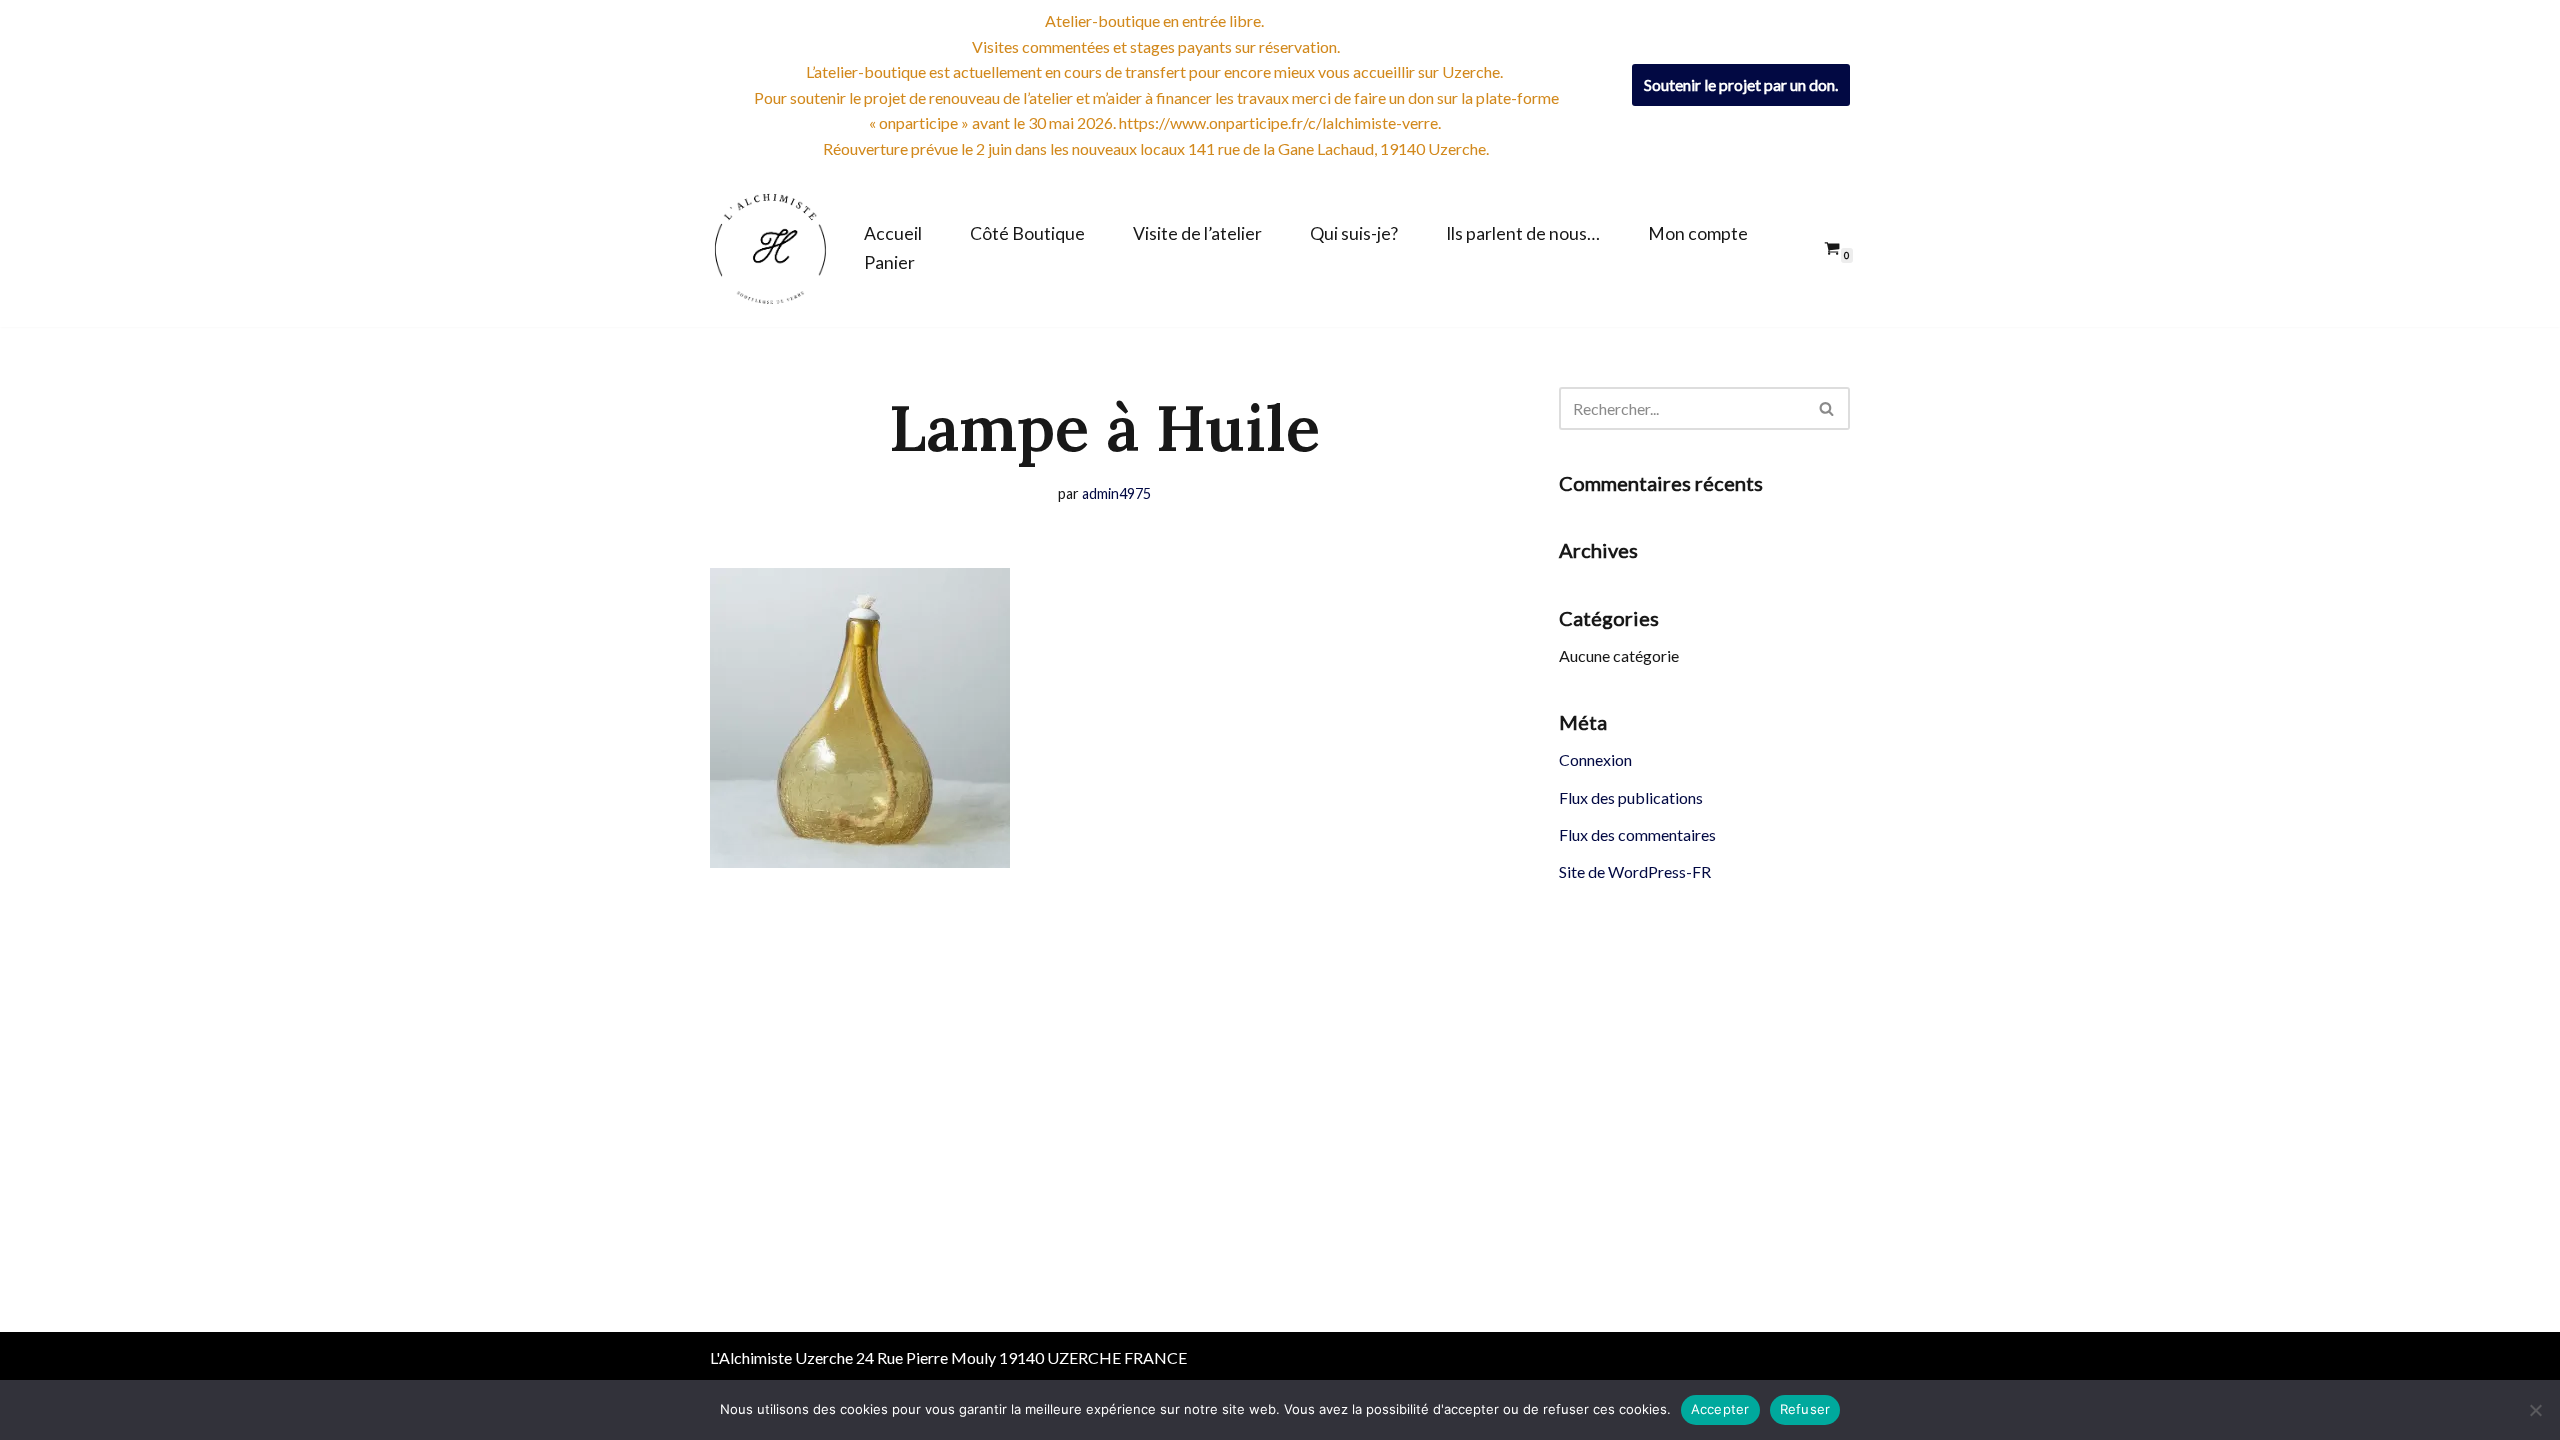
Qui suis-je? (1354, 233)
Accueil (893, 233)
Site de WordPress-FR (1635, 871)
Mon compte (1698, 233)
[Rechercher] (1827, 408)
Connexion (1595, 759)
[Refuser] (2535, 1410)
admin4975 (1116, 493)
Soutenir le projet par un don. (1741, 84)
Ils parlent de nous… (1523, 233)
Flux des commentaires (1637, 834)
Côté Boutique (1027, 233)
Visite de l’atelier (1197, 233)
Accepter (1720, 1409)
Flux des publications (1631, 797)
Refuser (1805, 1409)
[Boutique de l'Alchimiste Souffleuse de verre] (770, 249)
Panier (889, 262)
